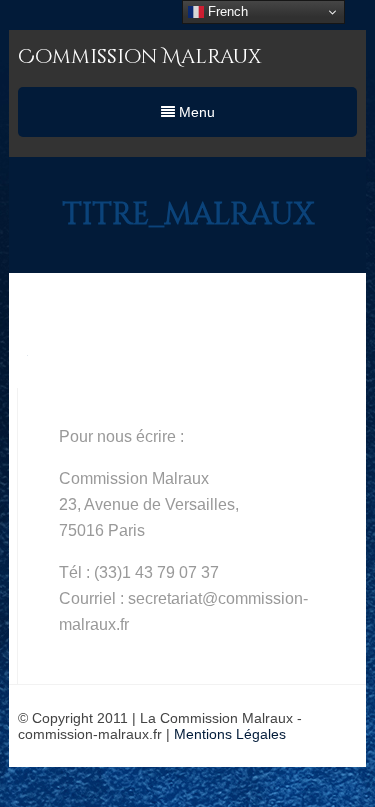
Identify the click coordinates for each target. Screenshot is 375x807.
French (226, 11)
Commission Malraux (139, 56)
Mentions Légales (230, 734)
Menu (195, 112)
